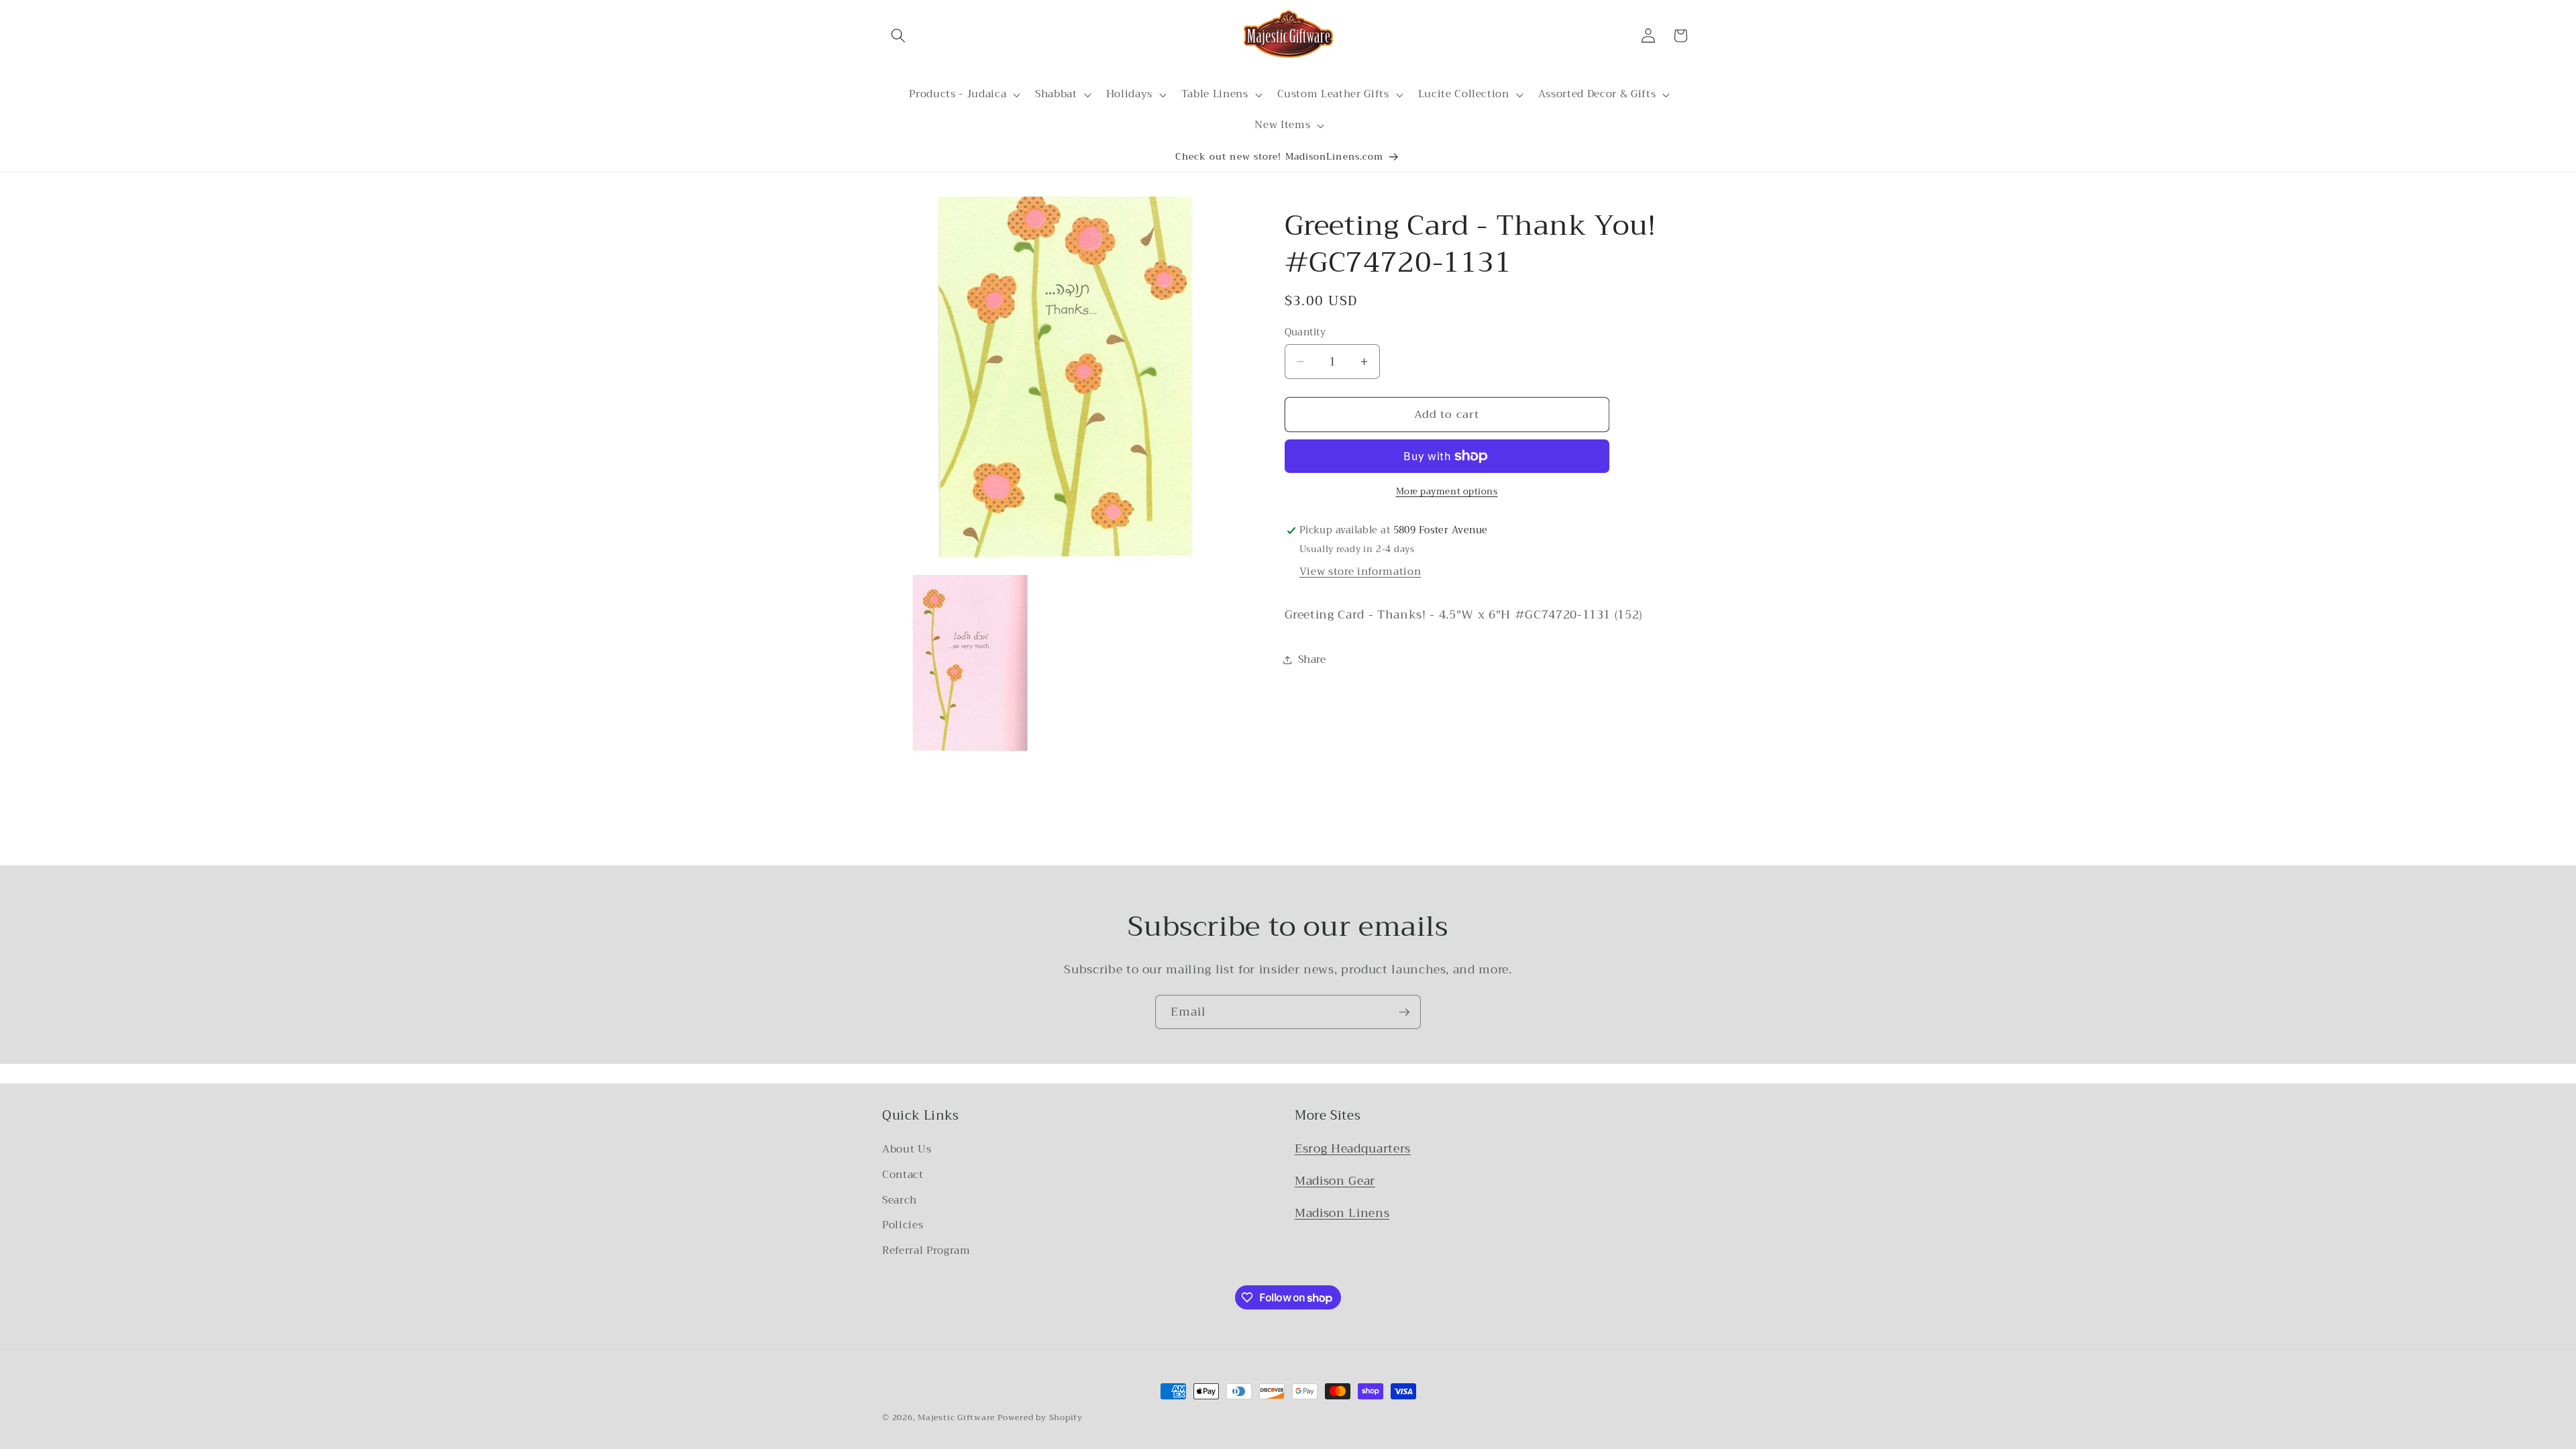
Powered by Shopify (1040, 1417)
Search (900, 1200)
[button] (898, 36)
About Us (907, 1149)
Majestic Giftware (956, 1417)
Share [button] (1312, 659)
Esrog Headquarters (1353, 1148)
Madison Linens (1342, 1213)
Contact (903, 1175)
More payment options (1447, 491)
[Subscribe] (1404, 1012)
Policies (903, 1225)
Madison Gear (1335, 1181)
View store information (1360, 572)
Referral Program (926, 1250)
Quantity (1305, 333)
